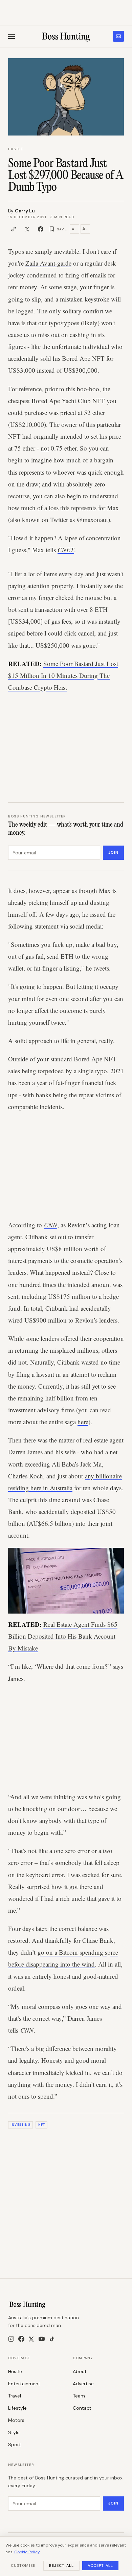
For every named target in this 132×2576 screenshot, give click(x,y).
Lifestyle (17, 2408)
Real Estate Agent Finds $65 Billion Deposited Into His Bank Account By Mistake (63, 1636)
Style (14, 2432)
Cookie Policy (27, 2552)
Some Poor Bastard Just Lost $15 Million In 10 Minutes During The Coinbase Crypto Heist (63, 675)
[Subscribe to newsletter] (118, 36)
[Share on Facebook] (41, 229)
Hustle (16, 149)
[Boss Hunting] (66, 36)
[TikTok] (52, 2339)
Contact (82, 2408)
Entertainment (24, 2384)
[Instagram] (11, 2339)
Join (113, 852)
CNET (66, 550)
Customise (23, 2565)
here (83, 1422)
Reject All (61, 2565)
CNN (51, 1225)
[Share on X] (27, 229)
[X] (31, 2339)
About (80, 2371)
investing (20, 2125)
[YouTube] (42, 2339)
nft (42, 2125)
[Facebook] (21, 2339)
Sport (15, 2445)
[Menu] (12, 36)
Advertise (83, 2384)
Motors (16, 2420)
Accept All (100, 2565)
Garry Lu (25, 211)
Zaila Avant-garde (48, 263)
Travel (15, 2396)
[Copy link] (14, 229)
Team (79, 2396)
